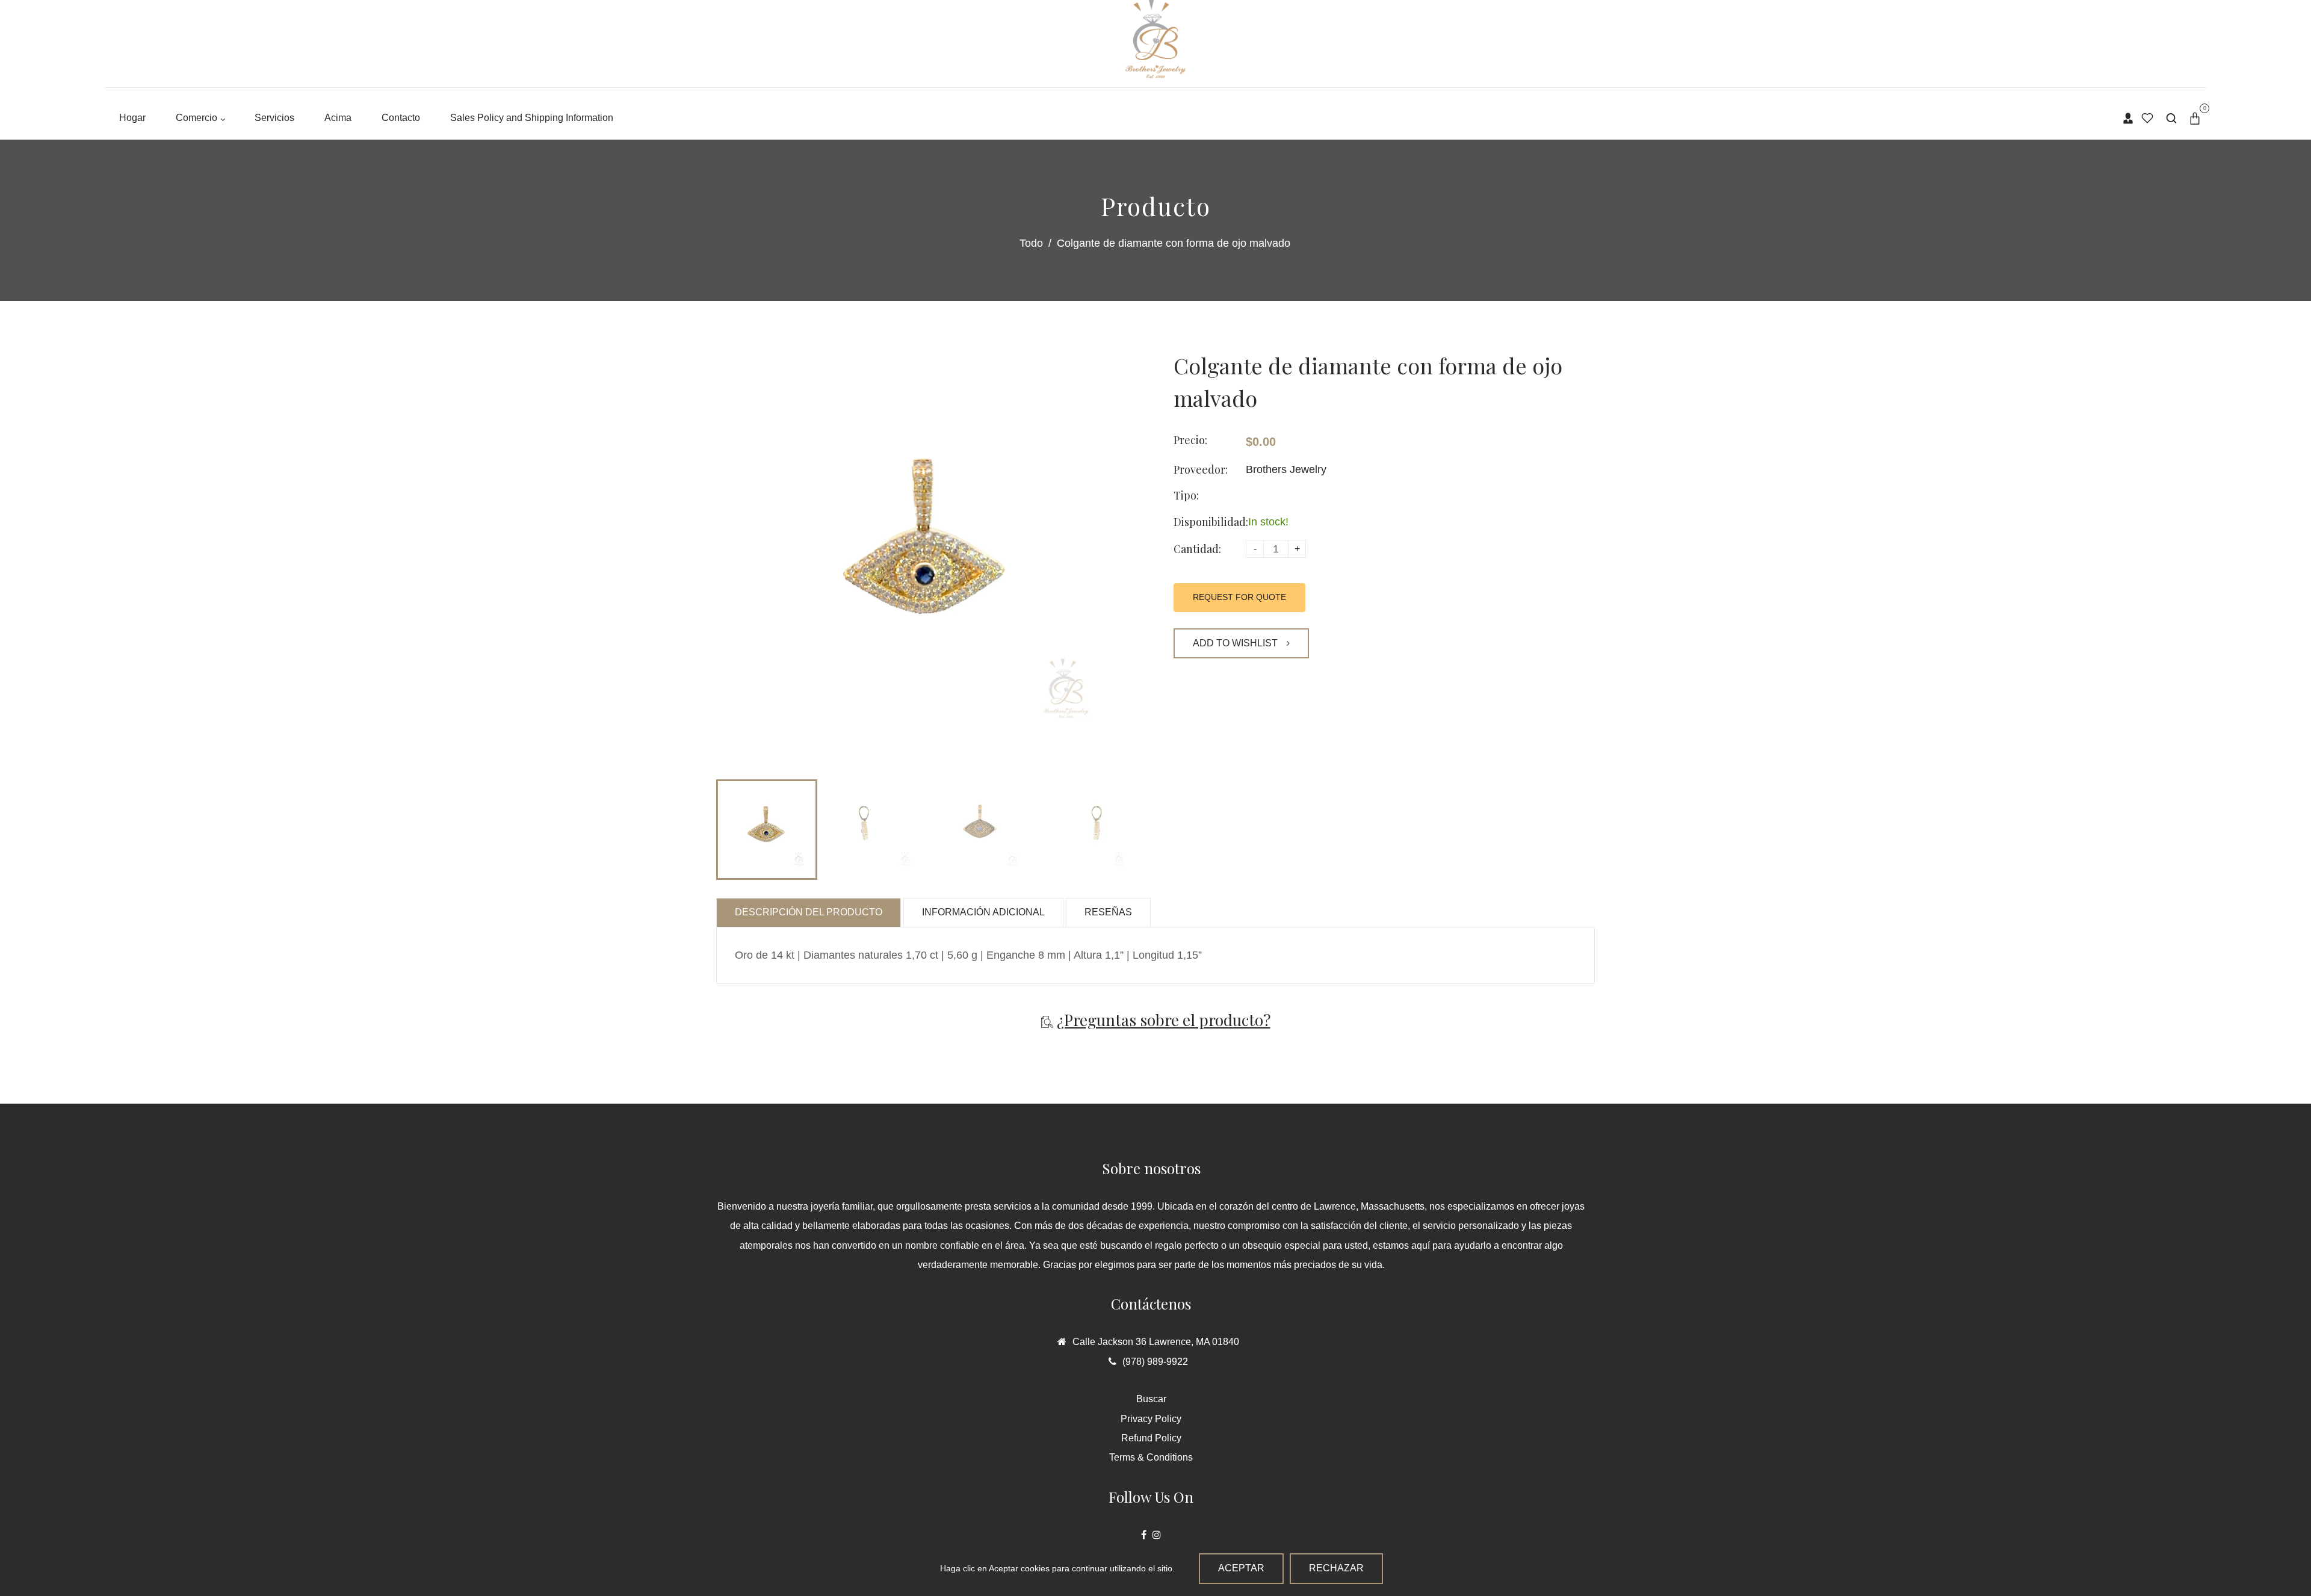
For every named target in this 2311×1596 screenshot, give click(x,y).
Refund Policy (1151, 1438)
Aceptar (1241, 1568)
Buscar (1151, 1399)
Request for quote (1239, 597)
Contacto (401, 118)
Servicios (274, 118)
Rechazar (1336, 1568)
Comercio (198, 118)
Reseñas (1108, 912)
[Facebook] (1144, 1535)
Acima (338, 118)
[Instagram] (1157, 1535)
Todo (1031, 243)
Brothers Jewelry (1286, 469)
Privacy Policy (1151, 1419)
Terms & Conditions (1151, 1457)
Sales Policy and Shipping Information (532, 118)
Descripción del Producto (809, 912)
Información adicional (983, 912)
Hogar (132, 118)
